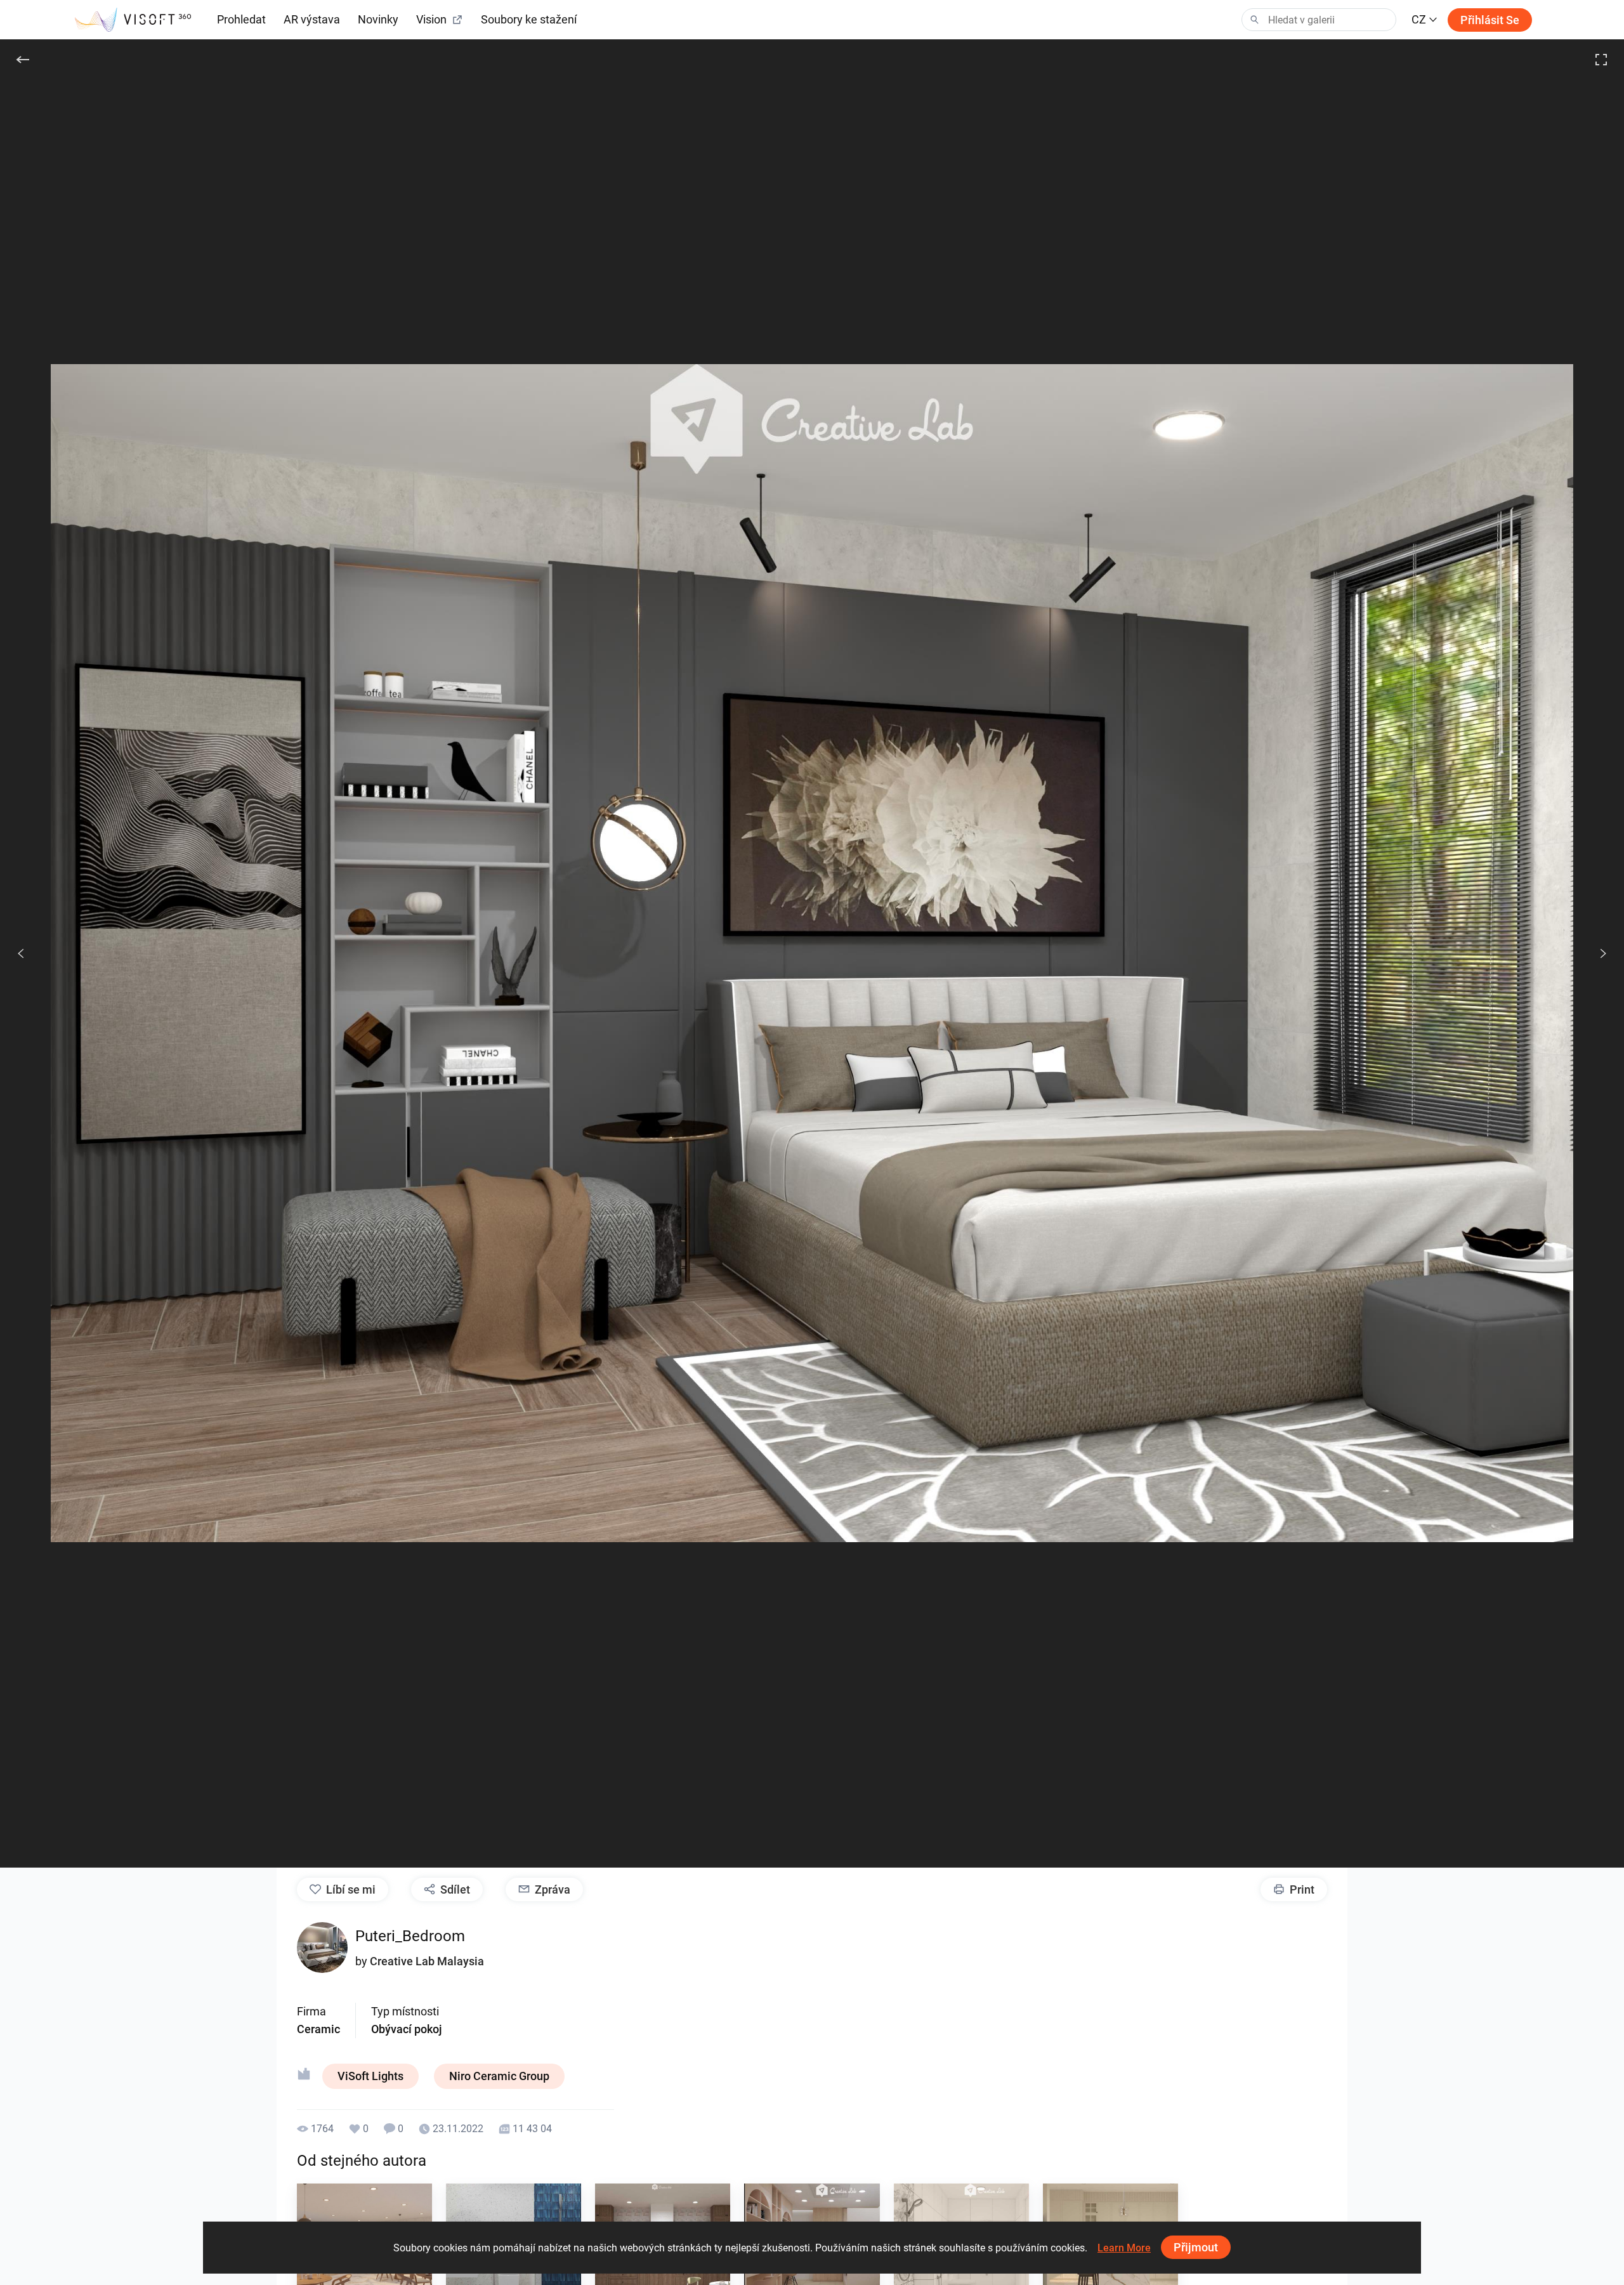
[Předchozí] (21, 953)
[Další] (1596, 953)
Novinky (378, 19)
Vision (431, 19)
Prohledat (241, 19)
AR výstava (312, 19)
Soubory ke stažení (529, 19)
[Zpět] (23, 60)
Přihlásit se (1490, 20)
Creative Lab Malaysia (427, 1961)
